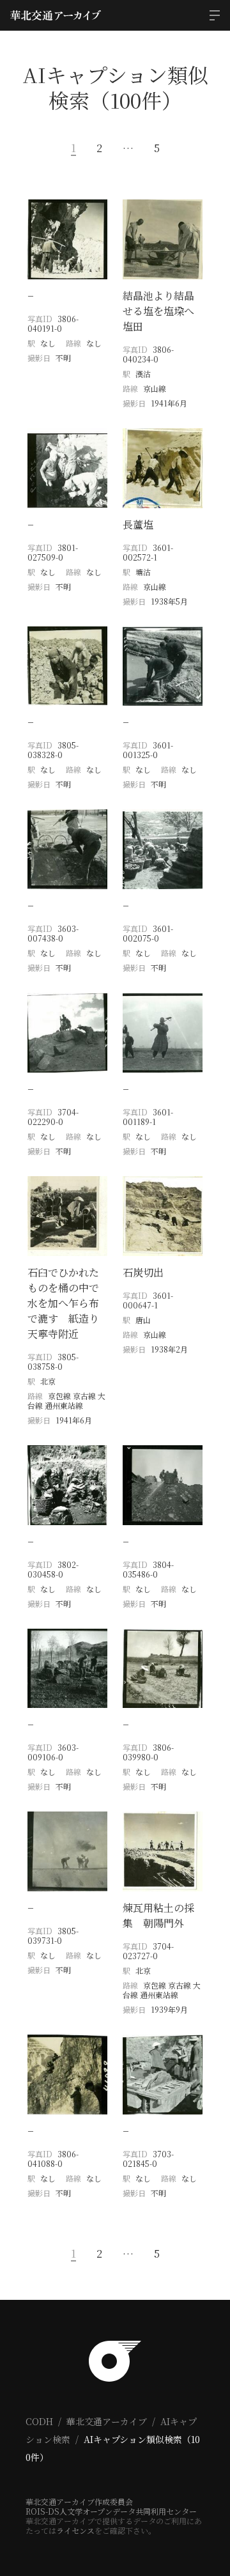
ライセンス (75, 2530)
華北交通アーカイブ (107, 2421)
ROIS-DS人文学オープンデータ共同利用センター (111, 2511)
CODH (39, 2421)
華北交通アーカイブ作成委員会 (79, 2502)
